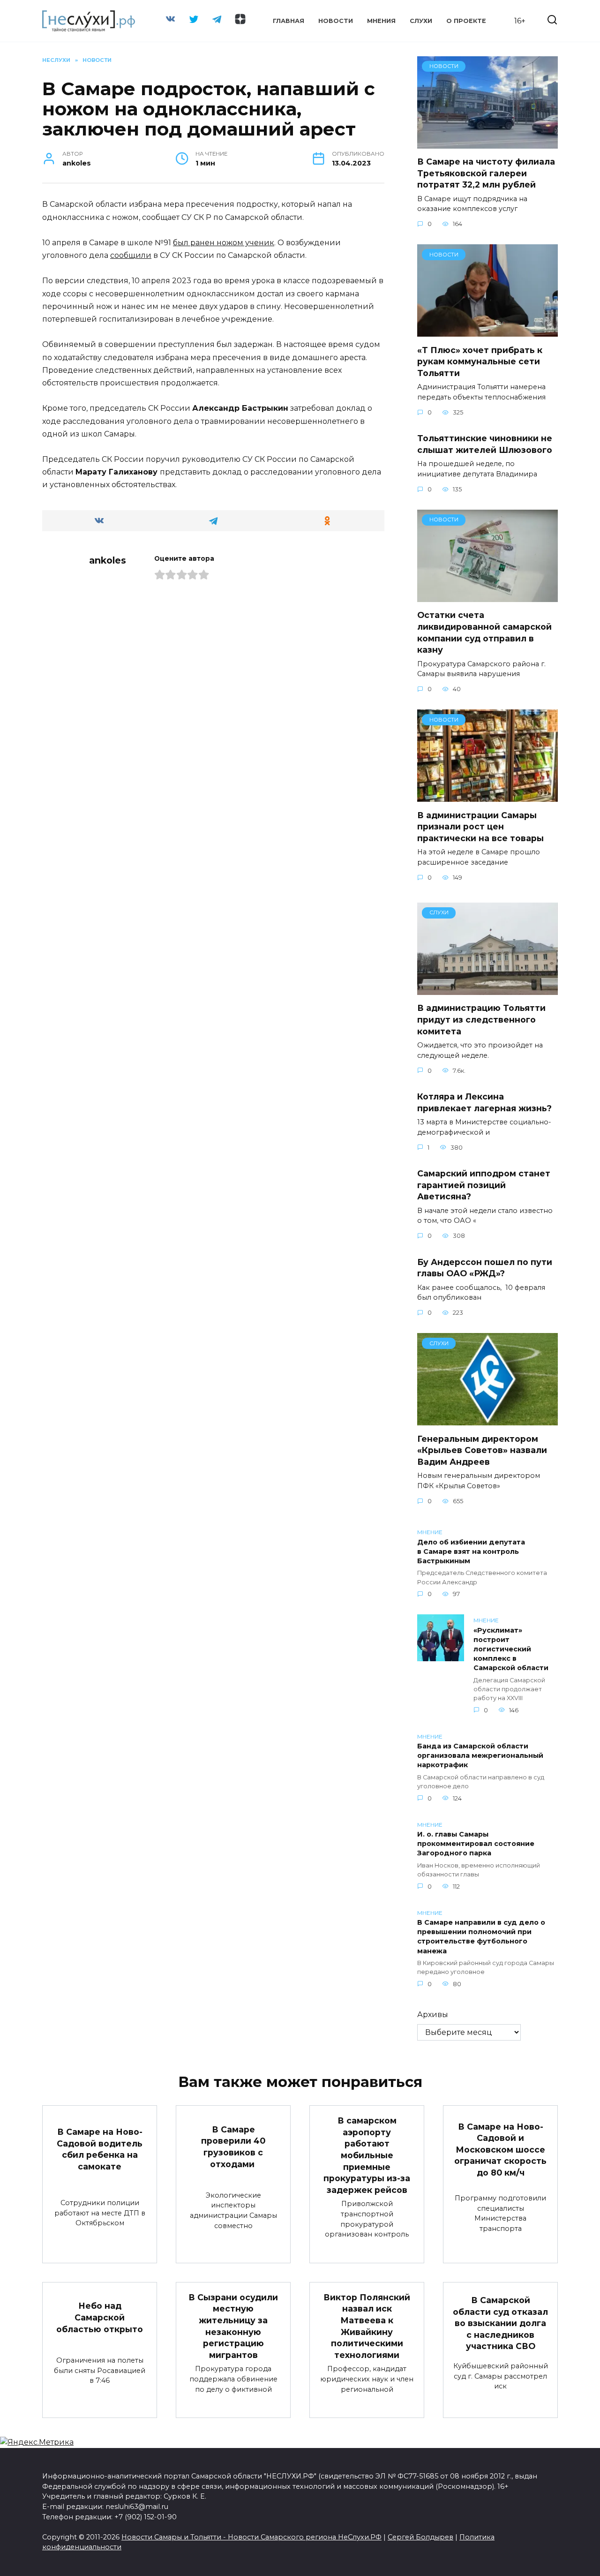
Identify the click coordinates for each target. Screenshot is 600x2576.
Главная (289, 21)
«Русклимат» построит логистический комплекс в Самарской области (511, 1649)
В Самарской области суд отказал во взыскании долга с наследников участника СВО (500, 2323)
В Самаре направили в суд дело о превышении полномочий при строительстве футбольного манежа (481, 1937)
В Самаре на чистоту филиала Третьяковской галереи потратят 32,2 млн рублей (486, 173)
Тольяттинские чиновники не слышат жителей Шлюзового (485, 444)
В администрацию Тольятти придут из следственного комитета (481, 1019)
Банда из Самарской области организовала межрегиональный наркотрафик (480, 1756)
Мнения (381, 21)
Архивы (433, 2015)
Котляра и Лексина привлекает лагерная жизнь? (484, 1102)
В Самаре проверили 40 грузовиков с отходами (233, 2146)
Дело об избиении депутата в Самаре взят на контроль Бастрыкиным (471, 1552)
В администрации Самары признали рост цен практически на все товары (482, 826)
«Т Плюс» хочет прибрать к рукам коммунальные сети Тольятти (480, 361)
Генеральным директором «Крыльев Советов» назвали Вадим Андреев (482, 1450)
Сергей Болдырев (420, 2537)
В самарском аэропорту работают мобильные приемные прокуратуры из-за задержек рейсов (367, 2155)
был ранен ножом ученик (224, 243)
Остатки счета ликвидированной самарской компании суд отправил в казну (484, 632)
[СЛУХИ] (487, 989)
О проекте (466, 21)
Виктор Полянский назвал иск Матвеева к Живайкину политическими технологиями (367, 2326)
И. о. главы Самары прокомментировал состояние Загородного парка (476, 1844)
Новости (336, 21)
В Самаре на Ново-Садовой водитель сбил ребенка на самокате (100, 2149)
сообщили (131, 255)
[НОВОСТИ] (487, 143)
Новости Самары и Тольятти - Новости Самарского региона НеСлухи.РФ (251, 2537)
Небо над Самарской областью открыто (100, 2317)
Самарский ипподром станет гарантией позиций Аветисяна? (484, 1185)
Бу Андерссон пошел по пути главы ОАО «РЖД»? (485, 1267)
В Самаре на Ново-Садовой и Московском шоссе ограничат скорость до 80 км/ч (500, 2149)
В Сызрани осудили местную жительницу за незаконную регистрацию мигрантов (233, 2326)
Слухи (421, 21)
